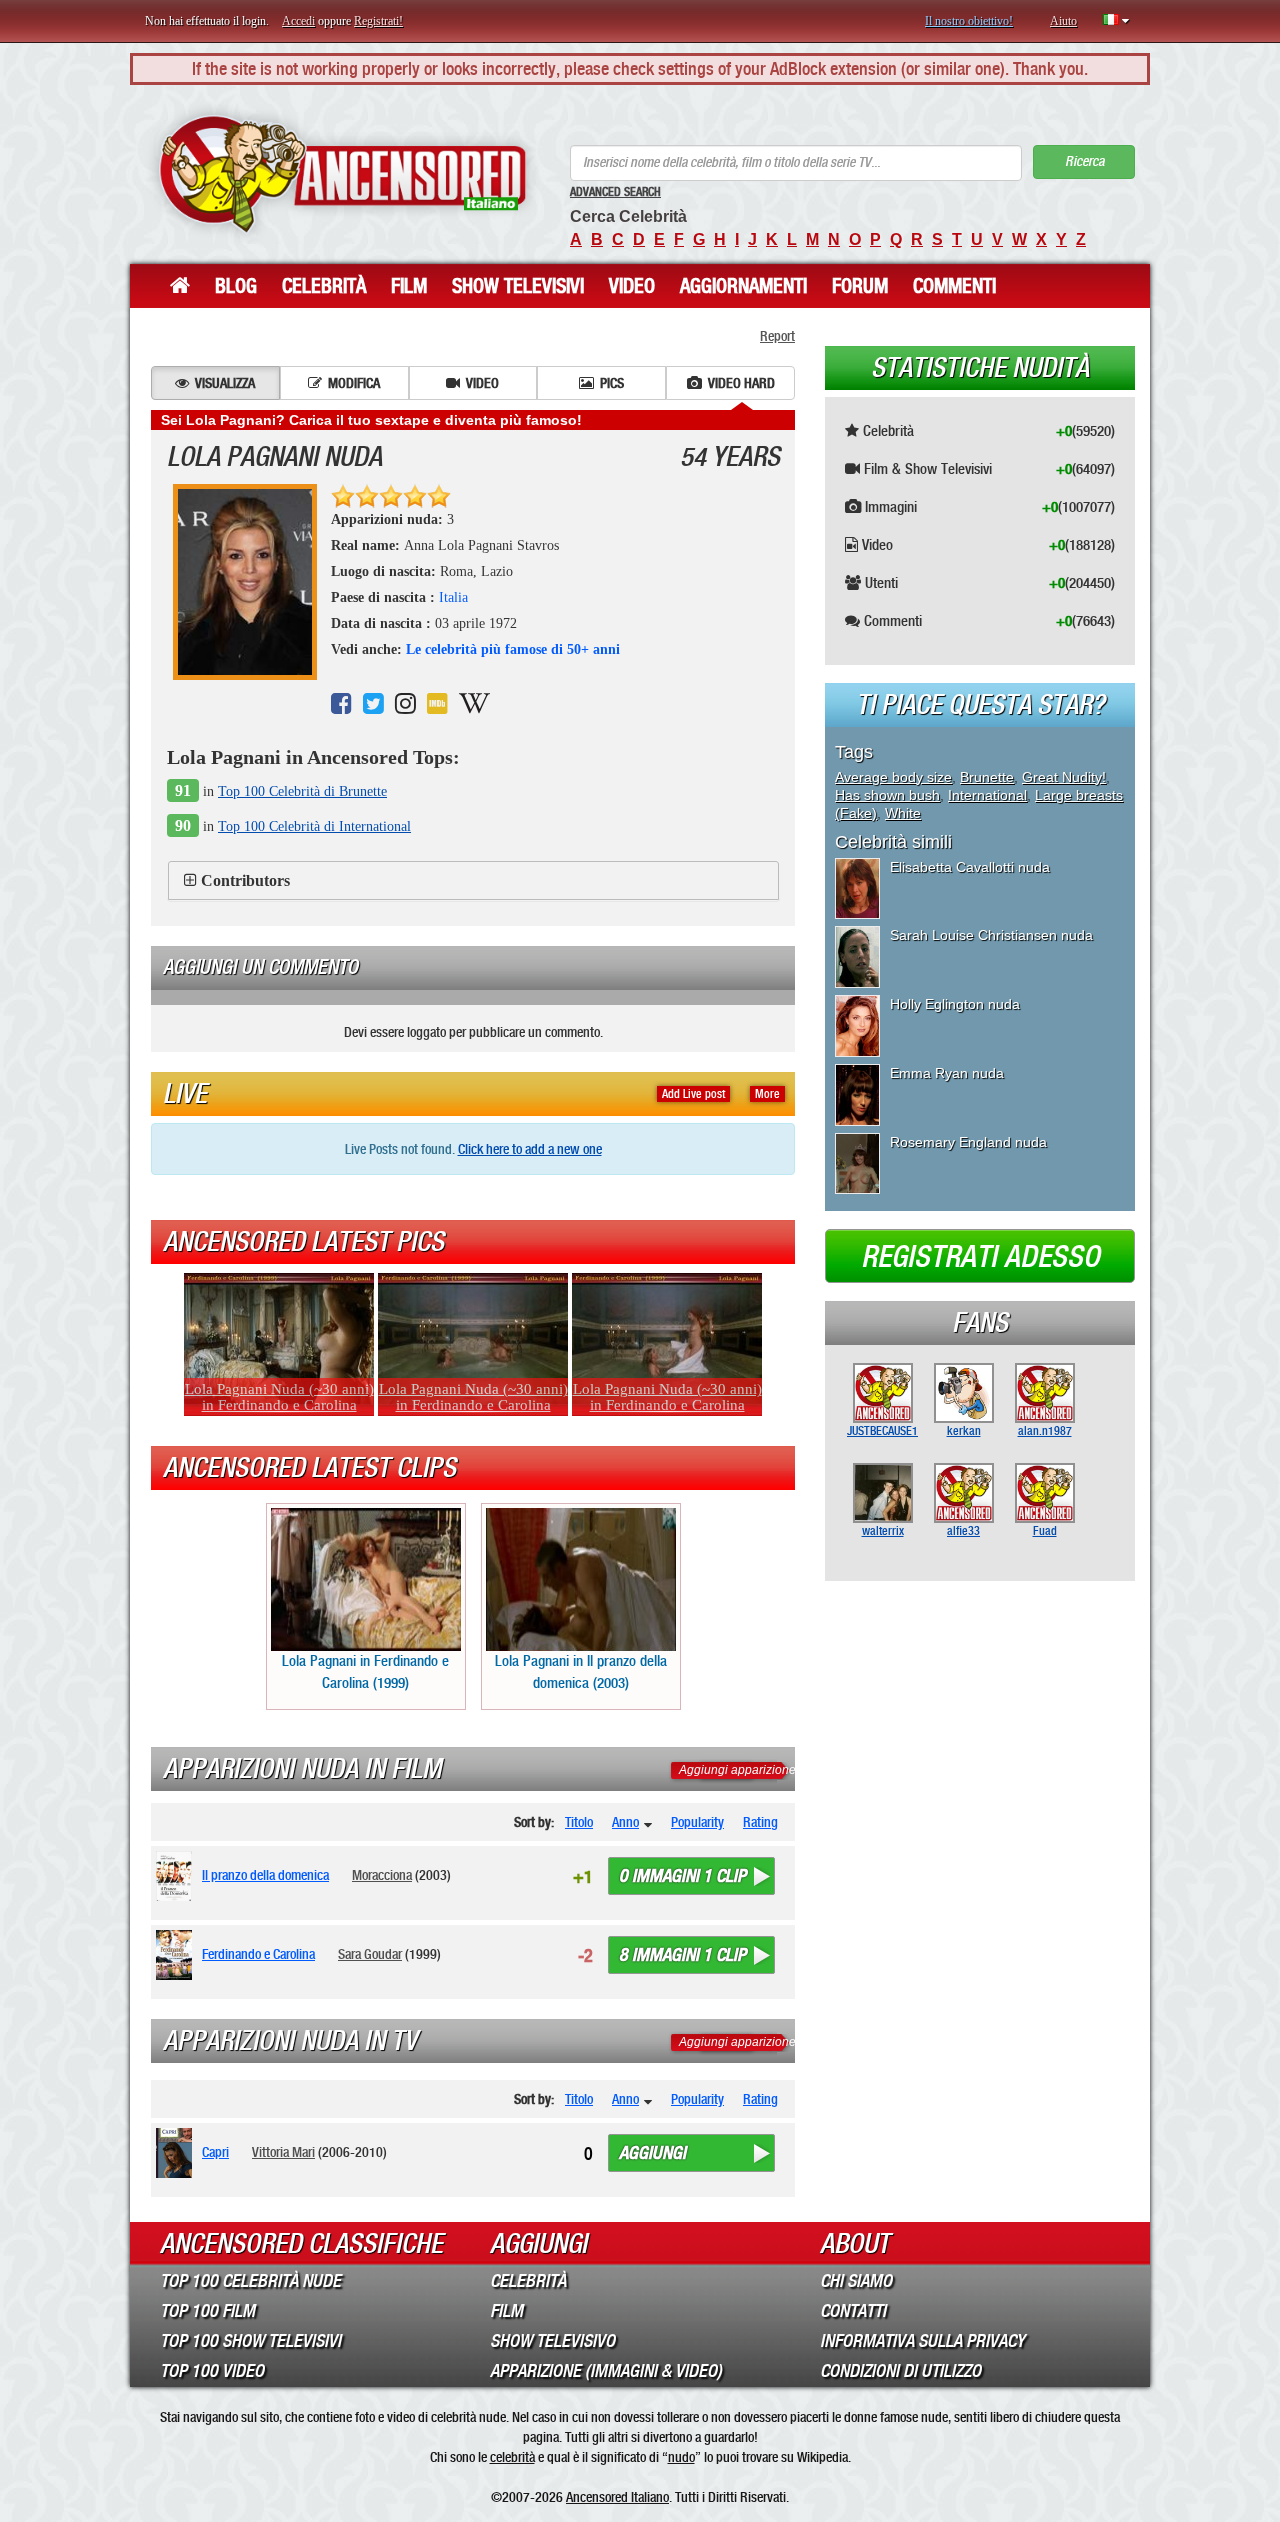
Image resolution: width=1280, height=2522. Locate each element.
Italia (453, 597)
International (987, 795)
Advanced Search (615, 192)
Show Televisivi (518, 286)
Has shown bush (887, 795)
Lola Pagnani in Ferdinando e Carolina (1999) (365, 1671)
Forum (860, 286)
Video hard (741, 383)
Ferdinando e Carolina (258, 1954)
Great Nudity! (1064, 777)
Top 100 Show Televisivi (250, 2341)
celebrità (512, 2457)
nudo (681, 2457)
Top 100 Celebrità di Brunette (302, 791)
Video (632, 286)
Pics (612, 383)
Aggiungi (652, 2153)
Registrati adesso (980, 1257)
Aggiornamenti (743, 286)
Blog (236, 286)
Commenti (954, 286)
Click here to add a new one (530, 1149)
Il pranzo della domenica (265, 1875)
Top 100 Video (212, 2371)
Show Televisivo (552, 2341)
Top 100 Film (207, 2311)
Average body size (893, 777)
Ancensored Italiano (617, 2497)
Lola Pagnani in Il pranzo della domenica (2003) (581, 1671)
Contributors (245, 880)
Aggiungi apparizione (737, 1770)
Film (409, 286)
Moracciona (382, 1875)
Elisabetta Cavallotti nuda (970, 867)
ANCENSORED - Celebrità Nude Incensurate (342, 174)
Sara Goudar (370, 1954)
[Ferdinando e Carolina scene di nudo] (177, 1955)
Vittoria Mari (283, 2152)
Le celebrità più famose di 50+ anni (513, 649)
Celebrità (324, 286)
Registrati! (378, 21)
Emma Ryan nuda (947, 1073)
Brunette (987, 777)
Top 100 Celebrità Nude (250, 2281)
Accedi (298, 21)
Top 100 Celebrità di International (314, 826)
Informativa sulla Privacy (922, 2341)
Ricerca (1084, 161)
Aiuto (1063, 21)
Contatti (853, 2311)
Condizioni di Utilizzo (900, 2371)
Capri (215, 2152)
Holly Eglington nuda (955, 1004)
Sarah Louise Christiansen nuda (991, 935)
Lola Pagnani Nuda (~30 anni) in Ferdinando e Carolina (279, 1397)
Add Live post (693, 1094)
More (767, 1094)
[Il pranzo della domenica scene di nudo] (177, 1876)
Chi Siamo (856, 2281)
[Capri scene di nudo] (177, 2153)
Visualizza (225, 383)
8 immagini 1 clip (682, 1955)
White (903, 813)
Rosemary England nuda (968, 1142)
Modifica (354, 383)
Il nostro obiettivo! (969, 21)
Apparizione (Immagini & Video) (606, 2371)
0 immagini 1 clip (682, 1876)
